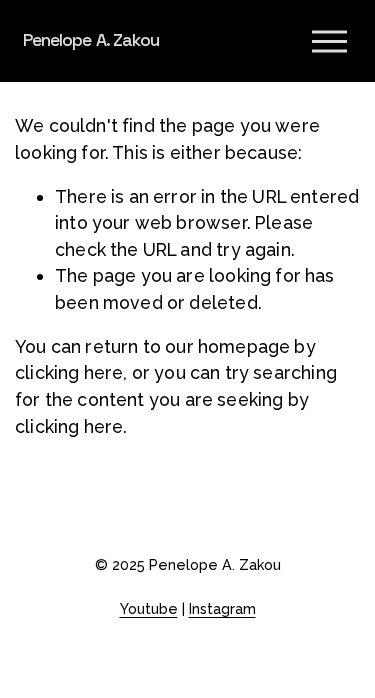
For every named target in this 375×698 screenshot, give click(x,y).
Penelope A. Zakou (91, 40)
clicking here (69, 372)
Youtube (149, 609)
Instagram (222, 609)
